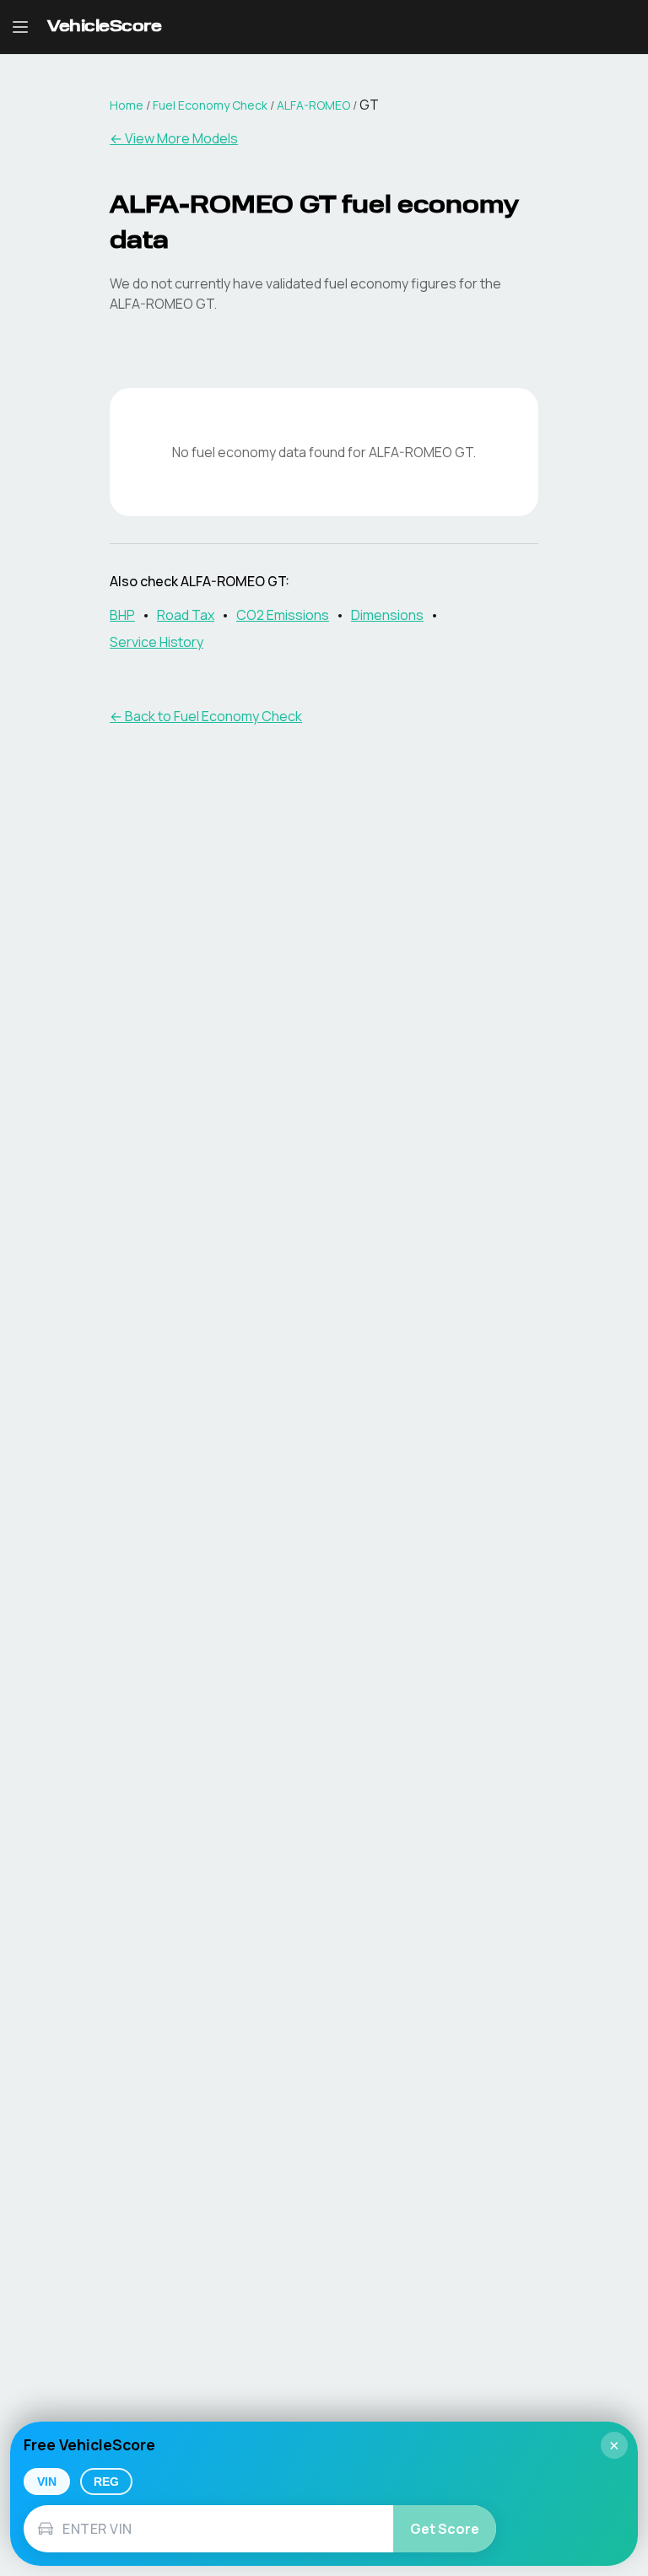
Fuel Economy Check (210, 105)
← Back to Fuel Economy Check (206, 716)
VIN (47, 2482)
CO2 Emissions (283, 615)
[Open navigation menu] (20, 27)
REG (106, 2482)
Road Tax (186, 615)
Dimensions (387, 615)
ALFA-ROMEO (313, 105)
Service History (157, 642)
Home (127, 105)
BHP (122, 615)
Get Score (445, 2529)
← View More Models (174, 138)
